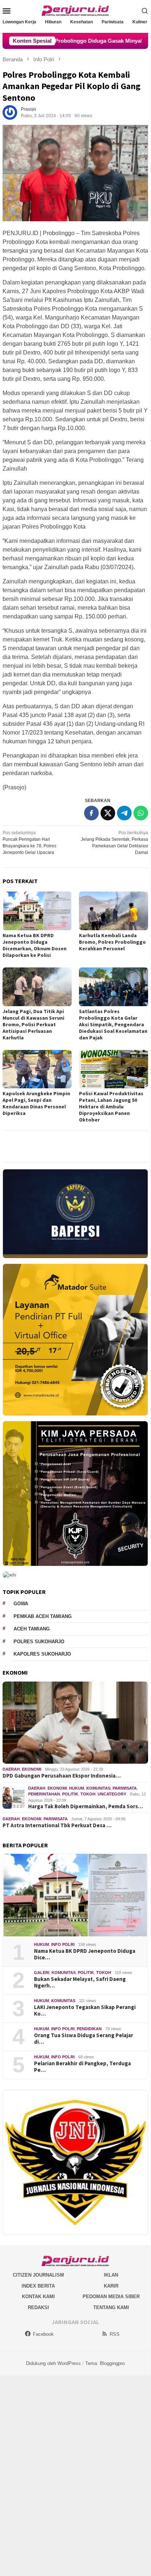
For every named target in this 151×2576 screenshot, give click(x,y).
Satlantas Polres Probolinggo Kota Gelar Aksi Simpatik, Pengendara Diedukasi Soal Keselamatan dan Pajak (113, 1024)
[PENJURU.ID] (75, 10)
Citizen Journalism (38, 2275)
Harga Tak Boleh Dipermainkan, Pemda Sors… (86, 1806)
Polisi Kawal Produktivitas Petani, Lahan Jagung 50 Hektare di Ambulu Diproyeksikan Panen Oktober (111, 1107)
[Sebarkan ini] (91, 813)
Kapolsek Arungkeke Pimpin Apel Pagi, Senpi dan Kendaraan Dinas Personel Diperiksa (36, 1103)
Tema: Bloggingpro (105, 2363)
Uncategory (112, 1794)
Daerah (11, 1769)
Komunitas (98, 1788)
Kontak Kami (38, 2297)
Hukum (77, 1788)
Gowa (21, 1604)
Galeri (42, 1973)
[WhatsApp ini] (141, 813)
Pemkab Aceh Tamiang (43, 1616)
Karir (111, 2286)
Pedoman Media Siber (111, 2297)
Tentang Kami (111, 2307)
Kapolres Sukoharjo (42, 1654)
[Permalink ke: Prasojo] (10, 112)
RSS (115, 2334)
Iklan (111, 2275)
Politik (70, 1794)
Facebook (43, 2334)
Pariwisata (125, 1788)
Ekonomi (32, 1769)
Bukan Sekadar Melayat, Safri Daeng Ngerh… (80, 1982)
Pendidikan (89, 2029)
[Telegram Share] (124, 813)
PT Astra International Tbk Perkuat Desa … (57, 1825)
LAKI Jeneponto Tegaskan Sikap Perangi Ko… (85, 2010)
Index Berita (38, 2286)
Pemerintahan (44, 1794)
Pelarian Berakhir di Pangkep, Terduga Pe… (82, 2067)
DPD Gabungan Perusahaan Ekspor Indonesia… (62, 1776)
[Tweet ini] (108, 813)
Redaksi (38, 2307)
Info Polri (63, 1944)
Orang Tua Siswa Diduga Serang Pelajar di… (84, 2039)
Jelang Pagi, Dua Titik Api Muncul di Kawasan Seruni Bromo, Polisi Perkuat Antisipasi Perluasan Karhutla (33, 1024)
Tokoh (88, 1794)
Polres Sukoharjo (39, 1642)
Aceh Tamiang (32, 1629)
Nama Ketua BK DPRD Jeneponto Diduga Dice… (85, 1954)
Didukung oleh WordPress (53, 2363)
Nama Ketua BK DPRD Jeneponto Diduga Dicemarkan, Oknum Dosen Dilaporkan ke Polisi (35, 945)
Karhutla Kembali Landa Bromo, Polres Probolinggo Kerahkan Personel (112, 942)
